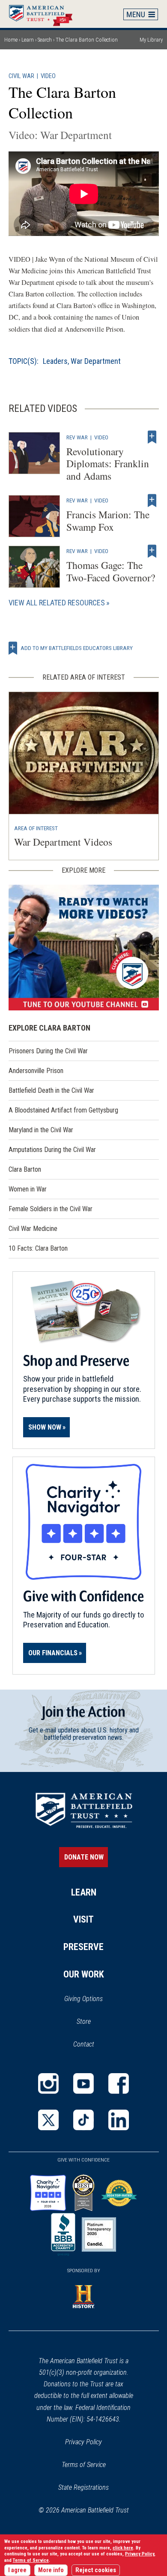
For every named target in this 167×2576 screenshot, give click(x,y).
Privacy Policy (83, 2442)
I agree (17, 2570)
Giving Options (83, 1999)
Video (48, 76)
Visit (83, 1919)
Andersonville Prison (36, 1071)
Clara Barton (25, 1169)
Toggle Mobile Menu (141, 14)
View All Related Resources (57, 603)
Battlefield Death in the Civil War (51, 1090)
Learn (28, 40)
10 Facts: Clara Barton (38, 1248)
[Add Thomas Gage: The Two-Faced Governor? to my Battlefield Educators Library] (152, 551)
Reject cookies (96, 2570)
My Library (151, 40)
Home (45, 14)
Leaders (55, 361)
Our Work (84, 1974)
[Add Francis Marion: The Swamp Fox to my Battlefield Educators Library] (152, 500)
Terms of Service (84, 2465)
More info (51, 2570)
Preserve (83, 1947)
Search (45, 40)
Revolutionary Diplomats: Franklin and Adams (108, 464)
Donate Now (84, 1857)
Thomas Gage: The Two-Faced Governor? (111, 571)
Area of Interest (36, 828)
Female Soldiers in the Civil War (51, 1209)
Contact (84, 2044)
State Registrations (83, 2487)
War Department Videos (63, 842)
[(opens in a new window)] (84, 948)
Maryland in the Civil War (41, 1130)
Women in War (28, 1189)
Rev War (77, 437)
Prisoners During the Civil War (48, 1051)
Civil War (21, 76)
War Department (96, 361)
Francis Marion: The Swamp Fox (108, 521)
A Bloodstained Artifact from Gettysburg (63, 1110)
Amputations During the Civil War (52, 1150)
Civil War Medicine (33, 1229)
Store (95, 2022)
